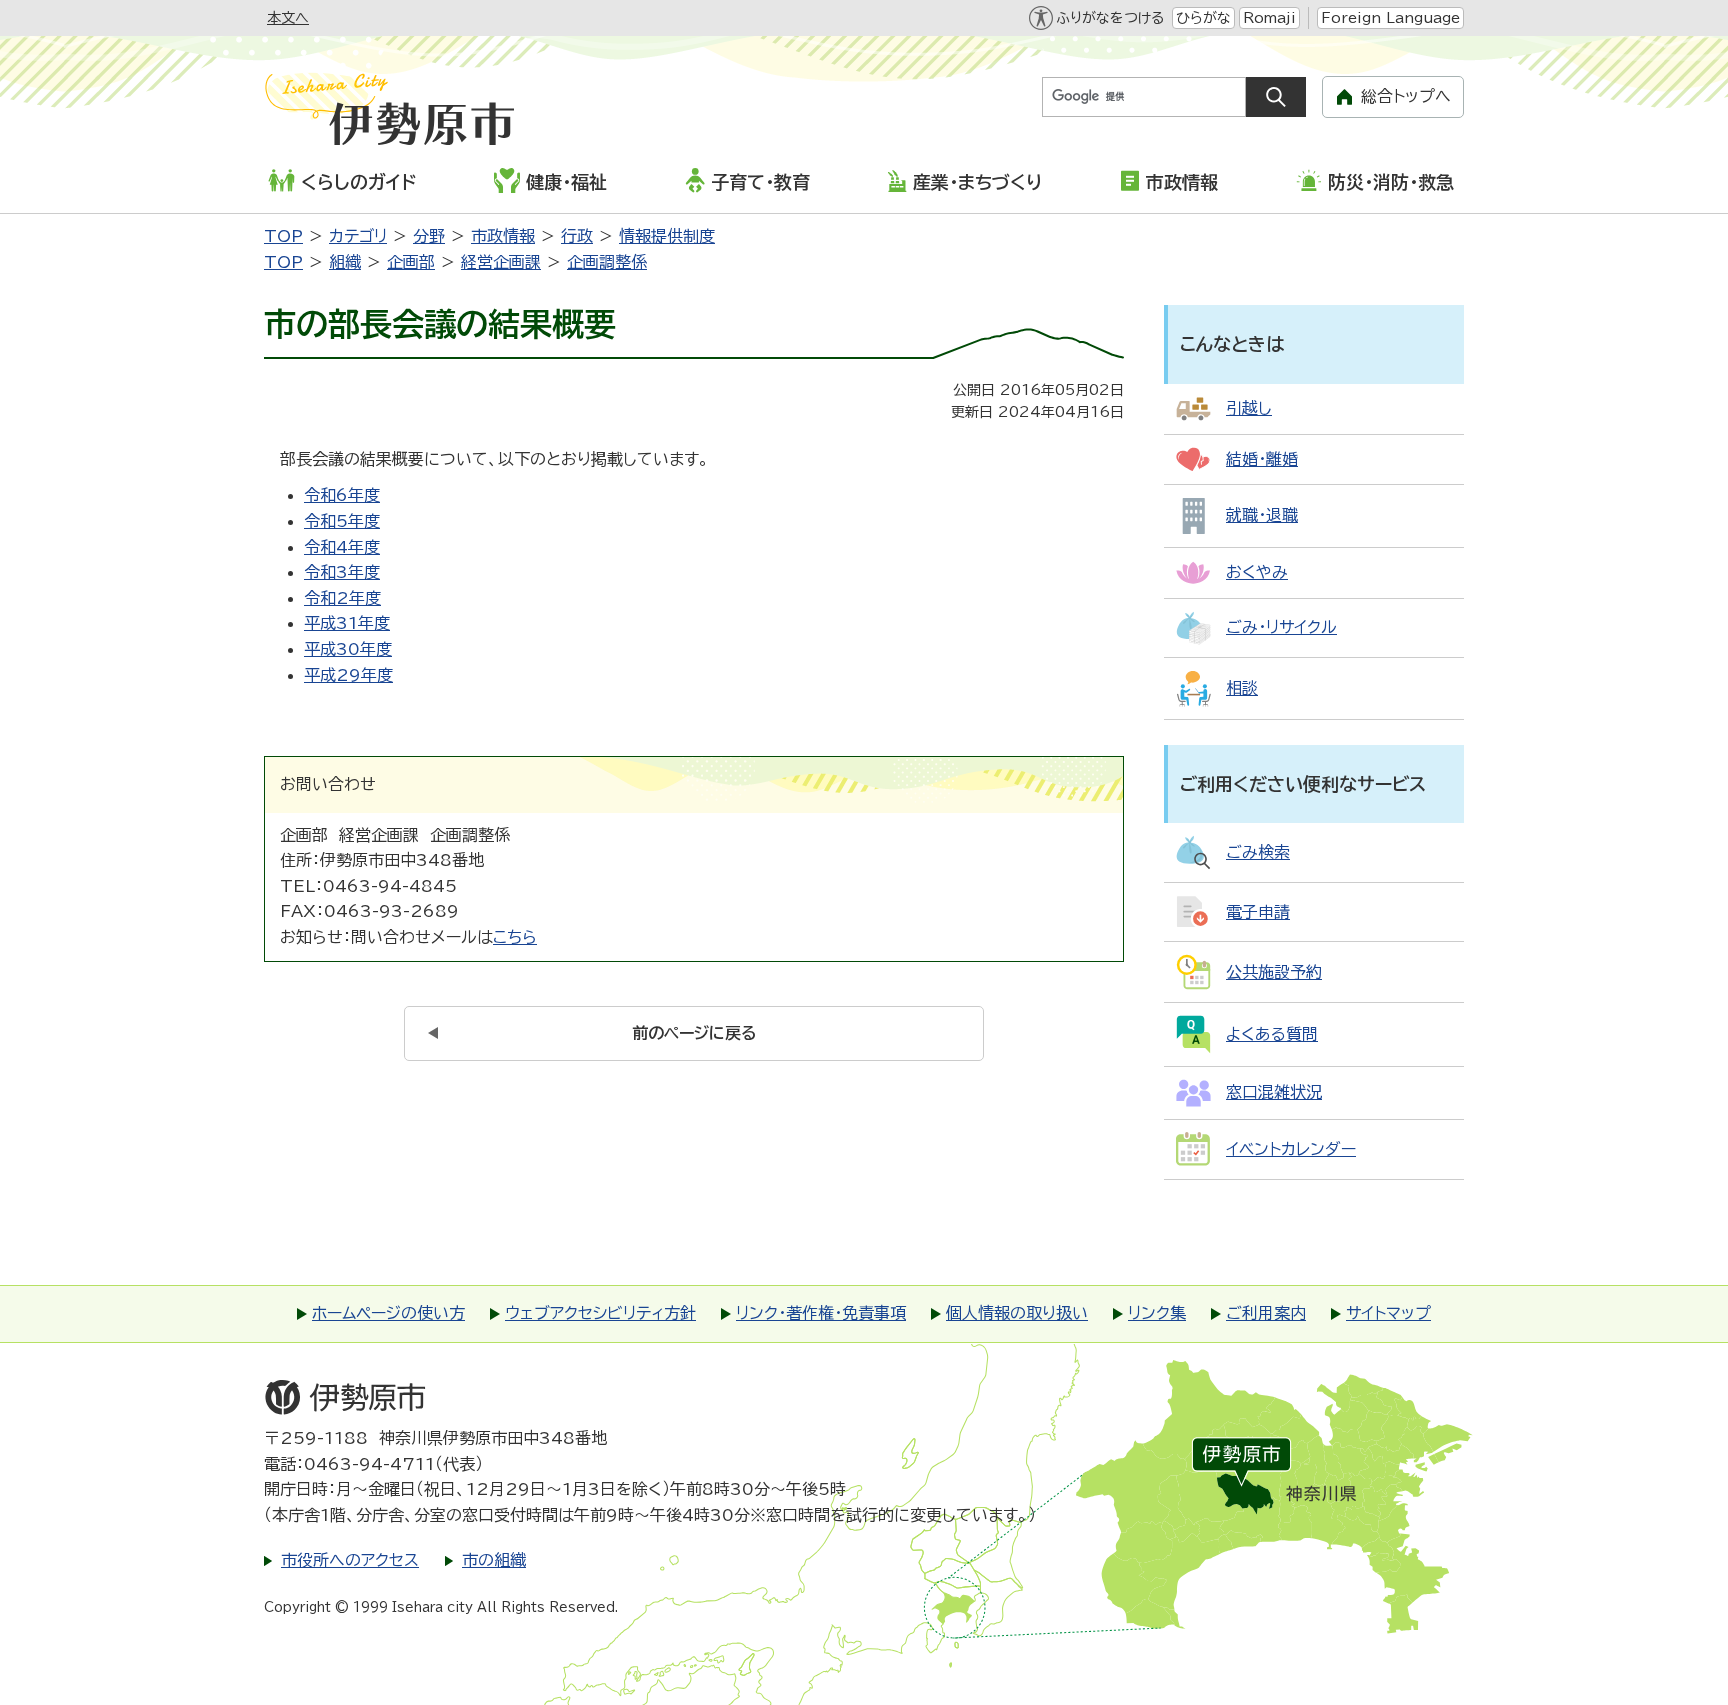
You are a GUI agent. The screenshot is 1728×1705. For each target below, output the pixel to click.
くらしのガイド (358, 182)
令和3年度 (342, 572)
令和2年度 (342, 598)
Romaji (1269, 18)
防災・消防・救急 (1391, 182)
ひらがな (1203, 18)
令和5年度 (342, 521)
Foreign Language (1390, 18)
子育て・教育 (760, 182)
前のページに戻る (694, 1033)
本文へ (288, 18)
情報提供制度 (667, 236)
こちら (515, 937)
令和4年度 (342, 547)
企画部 (411, 262)
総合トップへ (1406, 96)
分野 (429, 236)
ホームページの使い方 (388, 1313)
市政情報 (1182, 182)
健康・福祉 (566, 182)
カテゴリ (358, 236)
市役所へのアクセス (350, 1560)
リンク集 (1157, 1313)
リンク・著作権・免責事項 (821, 1313)
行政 (577, 236)
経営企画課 (501, 262)
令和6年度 (342, 495)
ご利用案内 (1266, 1313)
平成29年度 (348, 675)
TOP (283, 236)
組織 (345, 262)
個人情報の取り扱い (1017, 1313)
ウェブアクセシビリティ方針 (600, 1313)
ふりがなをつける (1110, 18)
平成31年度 (347, 623)
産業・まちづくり (977, 182)
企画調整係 (607, 262)
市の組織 (494, 1560)
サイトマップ (1388, 1313)
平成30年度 (348, 649)
